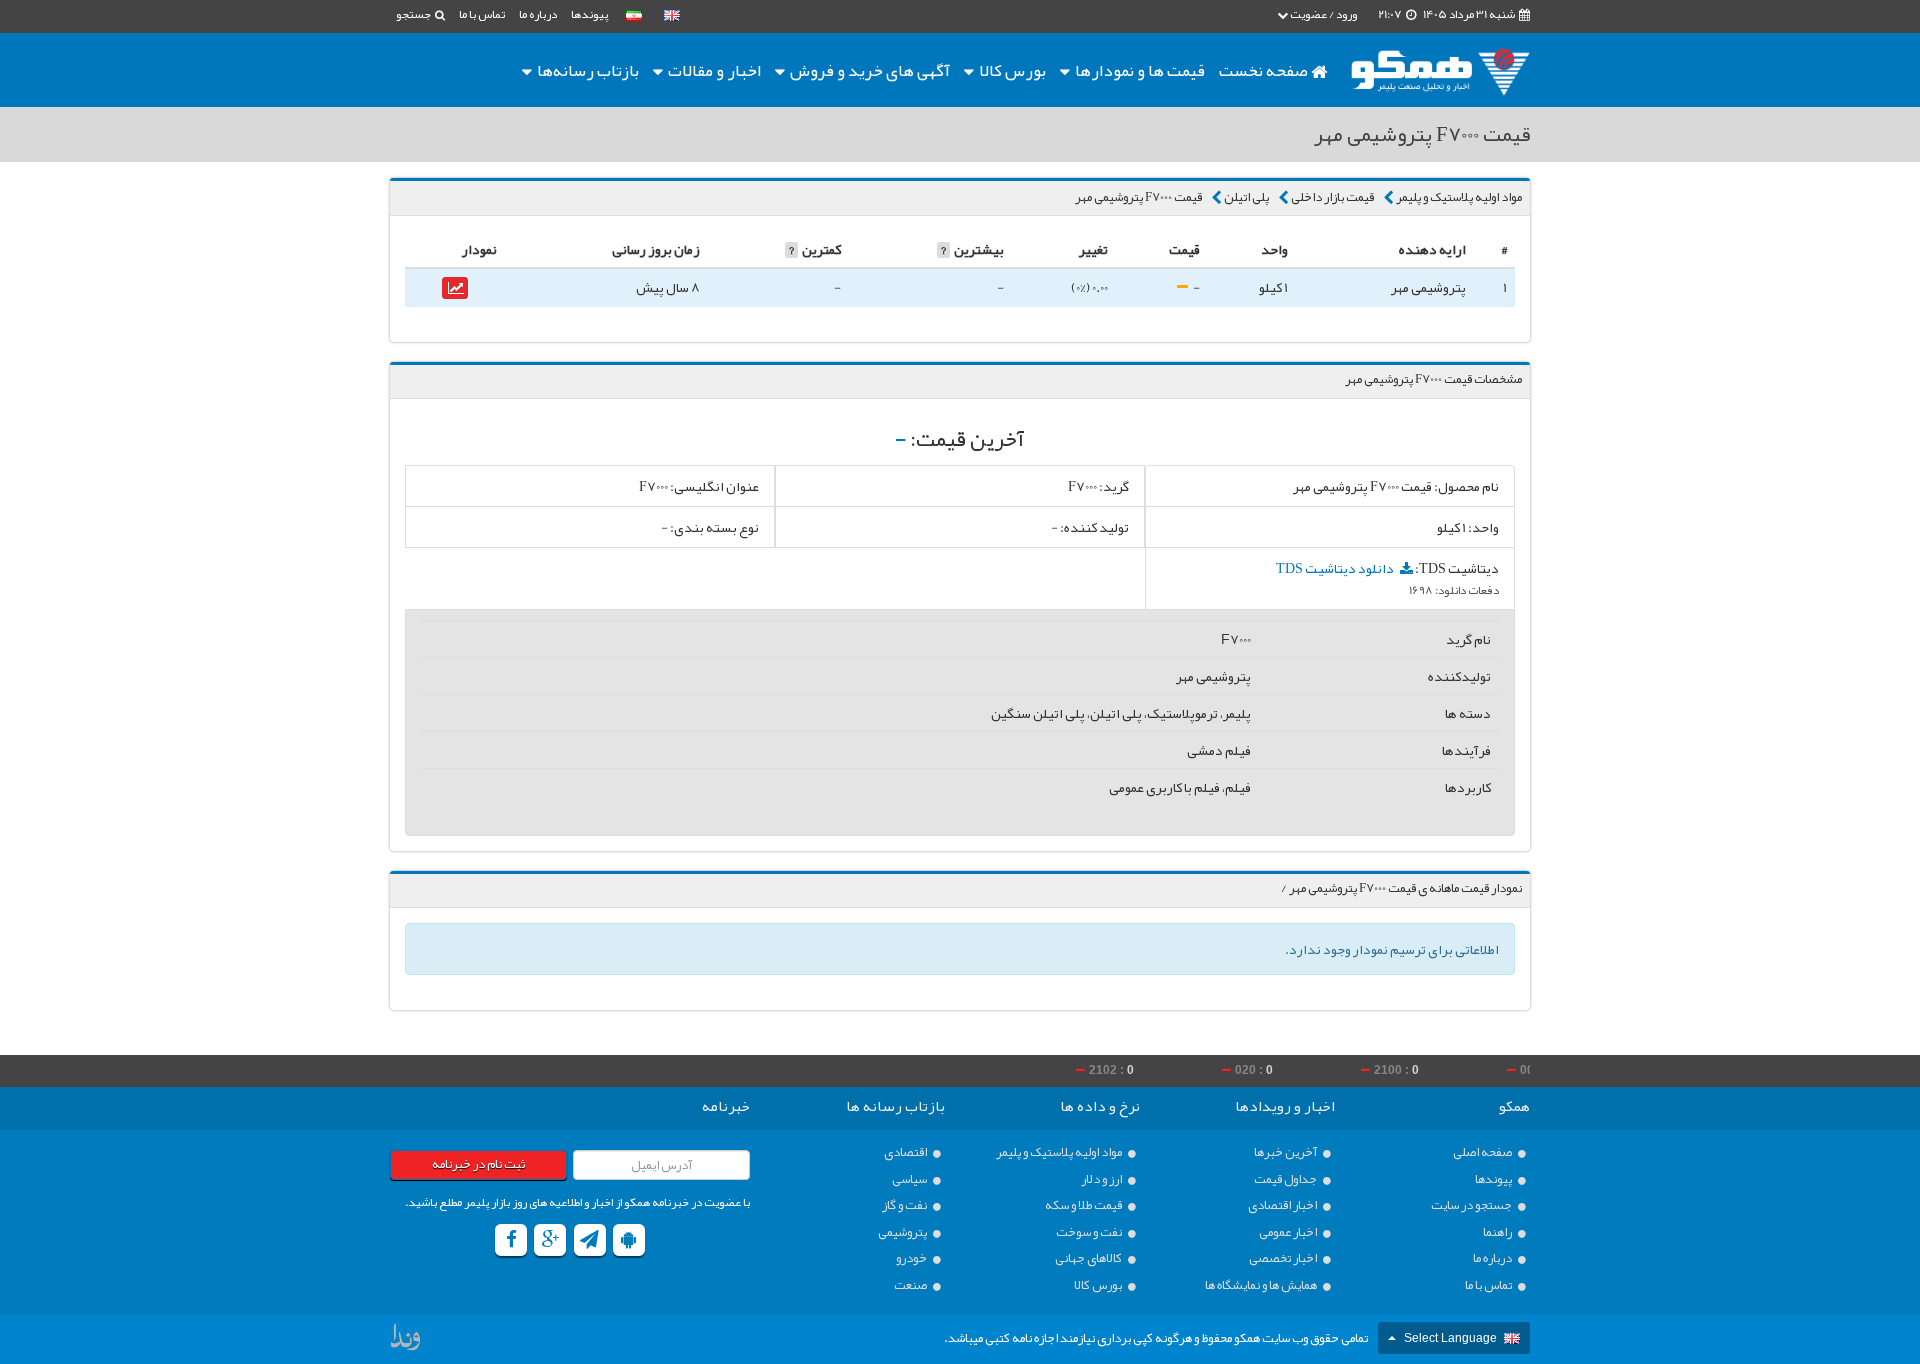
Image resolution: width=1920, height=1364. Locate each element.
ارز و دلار (1102, 1179)
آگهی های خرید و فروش (868, 70)
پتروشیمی (903, 1232)
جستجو (414, 14)
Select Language (1450, 1338)
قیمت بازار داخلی (1332, 197)
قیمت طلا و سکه (1084, 1205)
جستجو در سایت (1472, 1205)
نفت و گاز (905, 1205)
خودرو (912, 1258)
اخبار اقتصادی (1283, 1205)
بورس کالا (1011, 70)
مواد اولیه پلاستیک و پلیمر (1459, 197)
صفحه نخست (1265, 70)
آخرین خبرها (1286, 1152)
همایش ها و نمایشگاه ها (1262, 1285)
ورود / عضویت (1322, 14)
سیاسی (910, 1179)
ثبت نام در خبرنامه (478, 1164)
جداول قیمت (1286, 1179)
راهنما (1498, 1232)
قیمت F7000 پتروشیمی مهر (1138, 197)
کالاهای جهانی (1089, 1258)
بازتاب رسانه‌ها (586, 70)
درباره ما (538, 14)
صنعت (911, 1285)
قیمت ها (1140, 70)
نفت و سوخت (1090, 1232)
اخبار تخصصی (1284, 1258)
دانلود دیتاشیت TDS (1336, 568)
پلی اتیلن (1246, 197)
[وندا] (407, 1342)
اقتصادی (906, 1152)
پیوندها (589, 14)
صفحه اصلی (1483, 1152)
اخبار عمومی (1289, 1232)
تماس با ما (482, 14)
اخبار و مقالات (713, 70)
